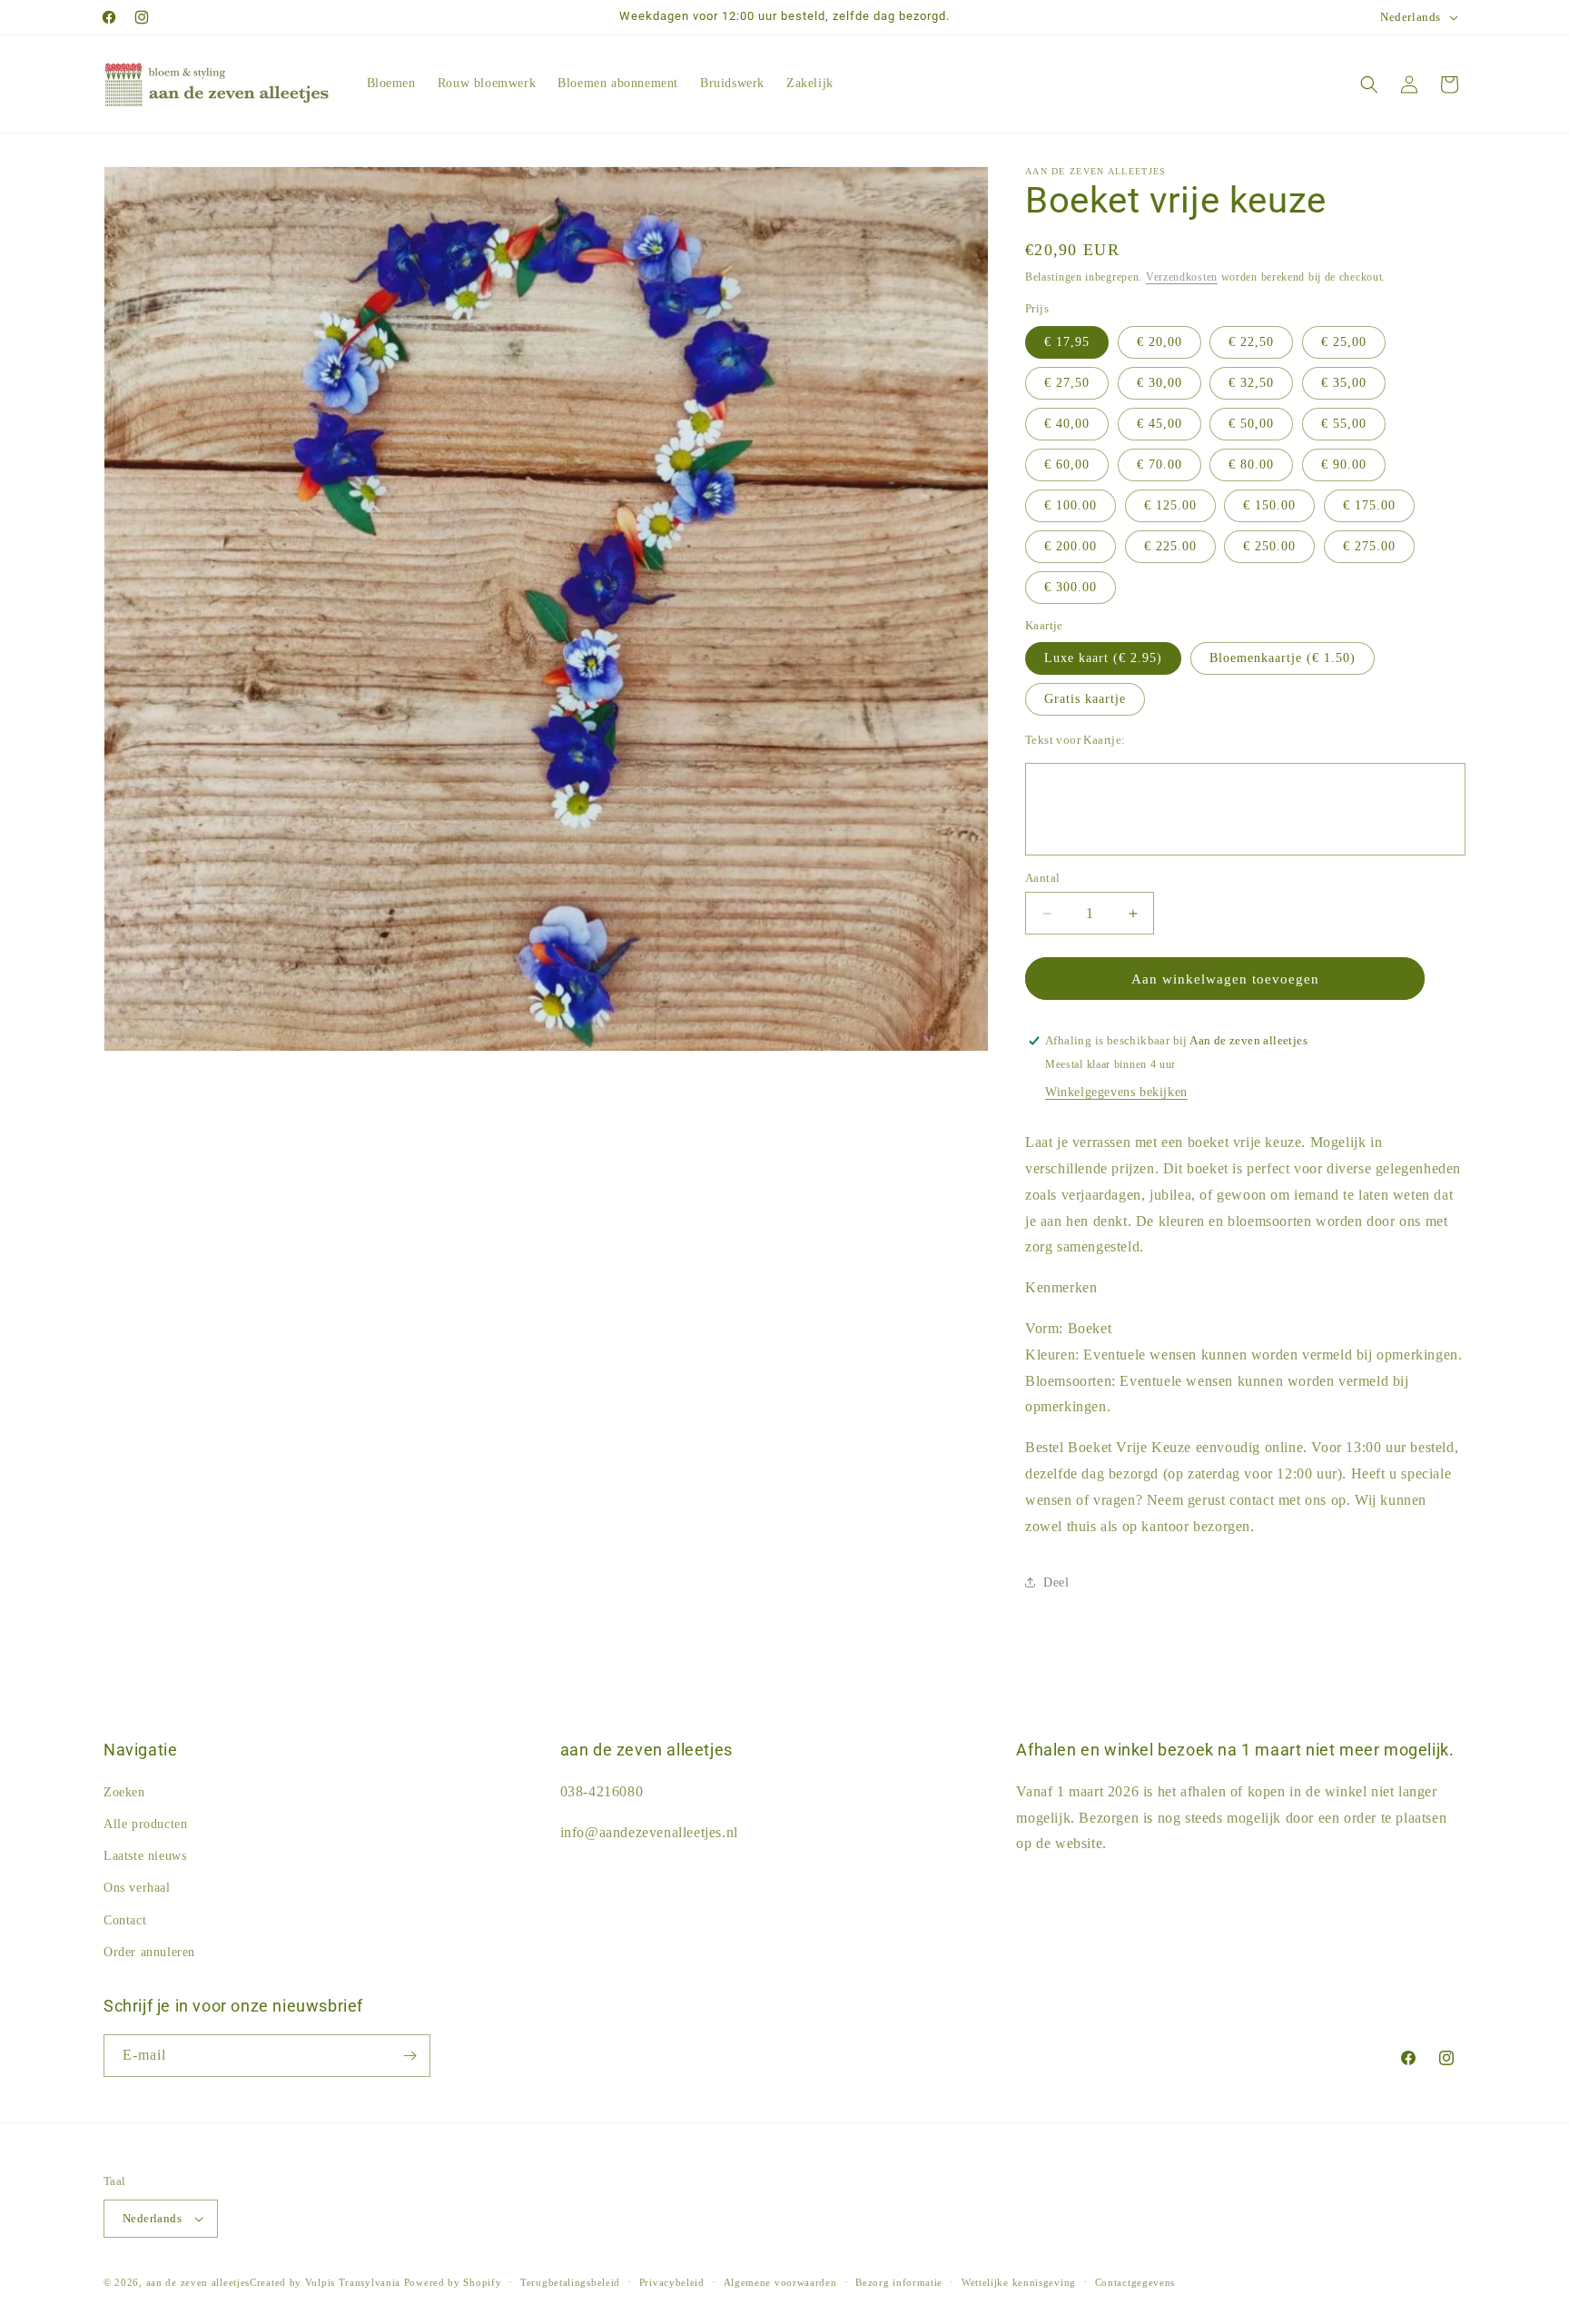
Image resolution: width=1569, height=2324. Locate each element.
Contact (125, 1920)
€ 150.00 (1269, 505)
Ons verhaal (137, 1888)
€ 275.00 (1369, 546)
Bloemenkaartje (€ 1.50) (1283, 658)
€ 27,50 (1067, 383)
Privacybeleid (672, 2282)
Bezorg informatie (899, 2282)
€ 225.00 (1170, 546)
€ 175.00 (1369, 505)
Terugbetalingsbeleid (570, 2282)
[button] (1369, 84)
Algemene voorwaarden (780, 2282)
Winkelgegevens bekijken (1116, 1092)
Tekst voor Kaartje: (1076, 740)
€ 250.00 (1269, 546)
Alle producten (145, 1824)
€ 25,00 (1344, 342)
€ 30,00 (1159, 383)
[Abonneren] (410, 2056)
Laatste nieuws (145, 1856)
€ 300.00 (1071, 587)
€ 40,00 (1067, 424)
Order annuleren (149, 1952)
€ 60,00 (1067, 465)
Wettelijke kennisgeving (1019, 2282)
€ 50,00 (1251, 424)
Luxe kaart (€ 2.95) (1103, 658)
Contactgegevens (1135, 2282)
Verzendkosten (1182, 277)
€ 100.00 (1071, 505)
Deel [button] (1056, 1582)
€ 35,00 (1344, 383)
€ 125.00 (1170, 505)
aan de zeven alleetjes (198, 2282)
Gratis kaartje (1085, 699)
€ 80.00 (1251, 465)
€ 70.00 (1159, 465)
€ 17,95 (1067, 342)
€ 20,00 (1159, 342)
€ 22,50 (1251, 342)
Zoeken (124, 1792)
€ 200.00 (1071, 546)
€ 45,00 (1159, 424)
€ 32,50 (1251, 383)
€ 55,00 (1344, 424)
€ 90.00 (1344, 465)
